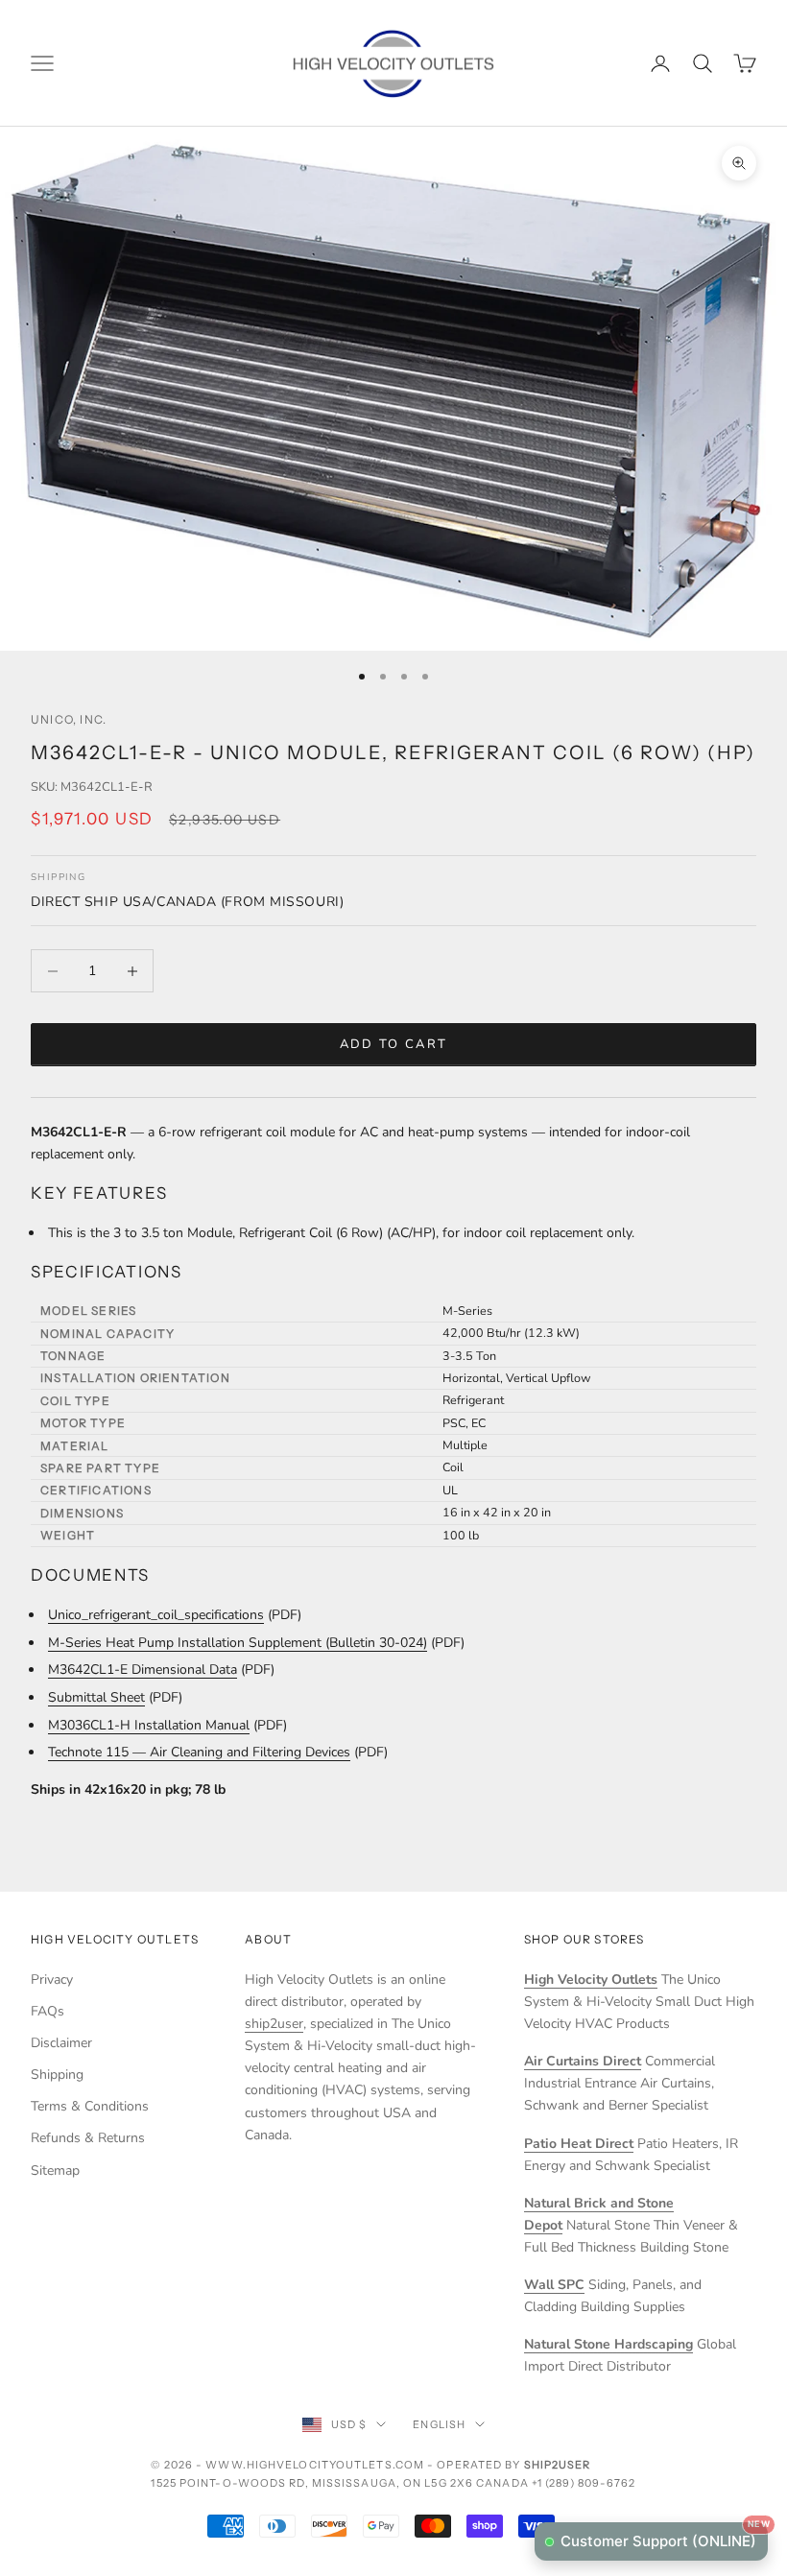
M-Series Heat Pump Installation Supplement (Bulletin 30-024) (238, 1643)
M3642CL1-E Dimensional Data (143, 1670)
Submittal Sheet (96, 1697)
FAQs (48, 2011)
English (439, 2424)
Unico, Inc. (69, 719)
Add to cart (394, 1044)
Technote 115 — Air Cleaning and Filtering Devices (199, 1752)
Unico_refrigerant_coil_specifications (156, 1615)
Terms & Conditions (90, 2106)
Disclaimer (61, 2043)
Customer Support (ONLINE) (664, 2536)
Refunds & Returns (88, 2138)
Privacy (52, 1980)
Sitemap (55, 2171)
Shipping (57, 2075)
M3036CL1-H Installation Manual (149, 1725)
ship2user (274, 2024)
